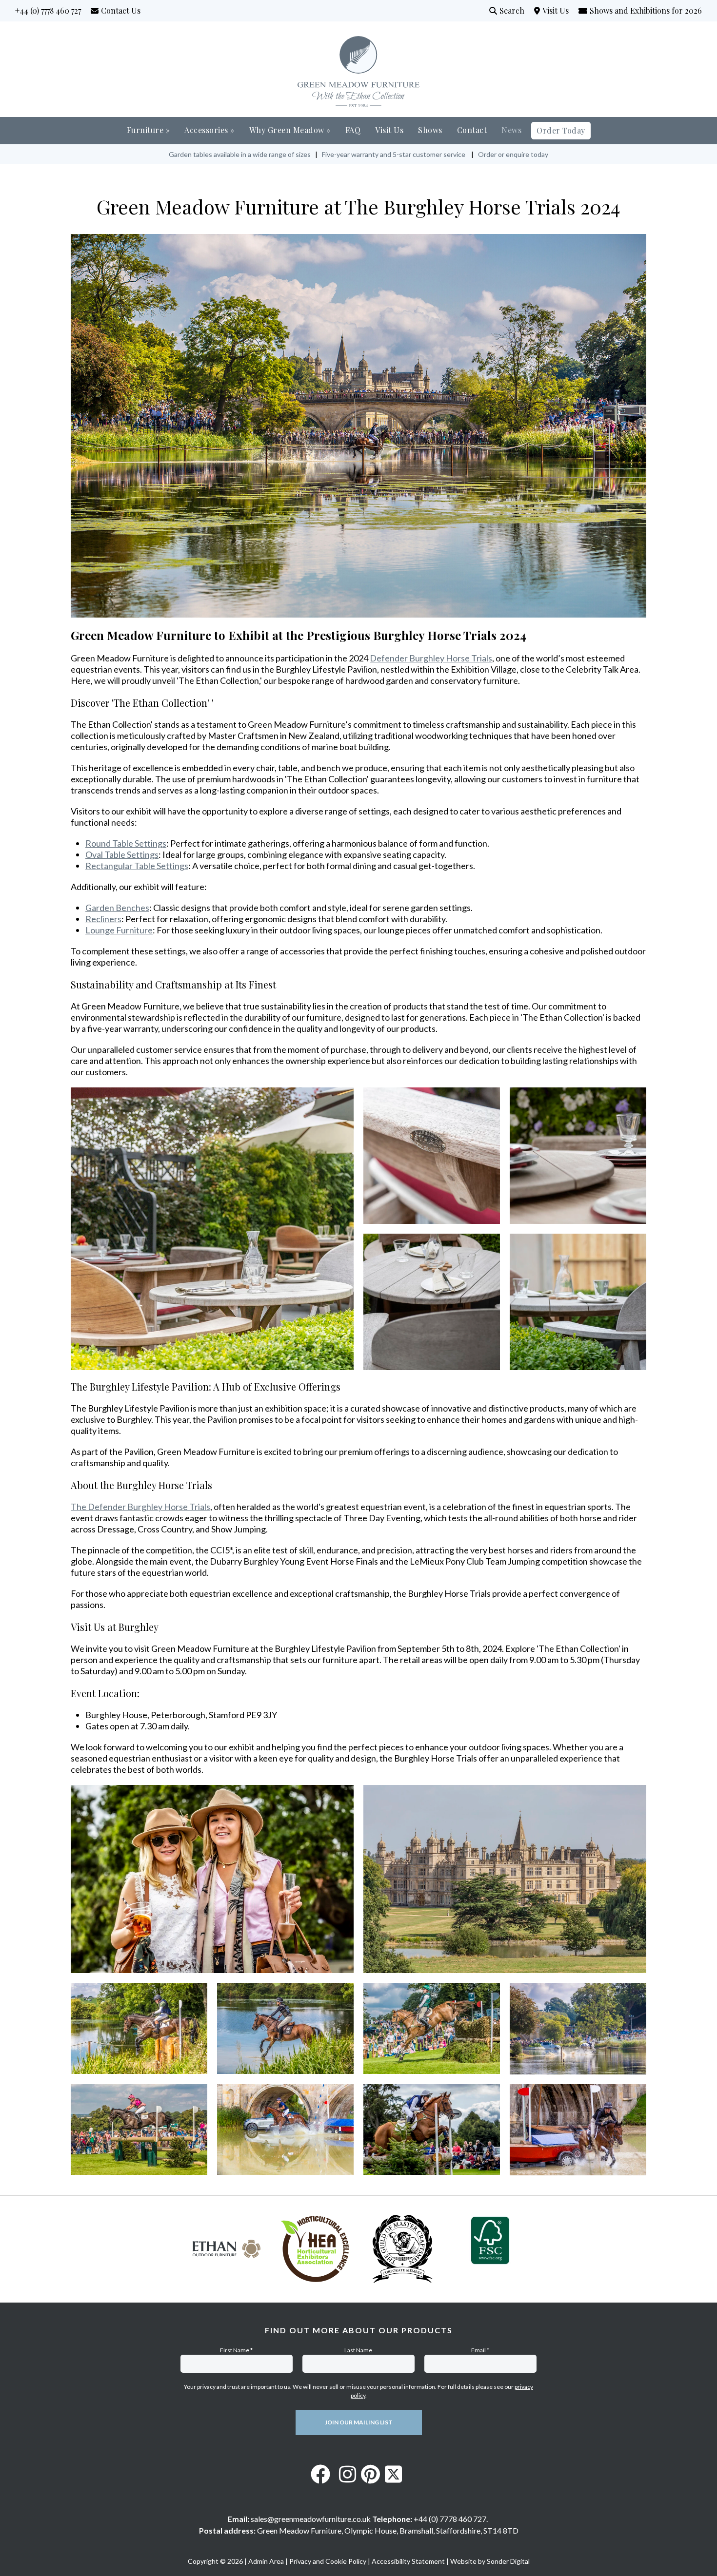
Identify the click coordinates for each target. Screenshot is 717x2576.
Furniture (149, 130)
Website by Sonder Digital (490, 2561)
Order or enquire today (513, 154)
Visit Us (559, 10)
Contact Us (121, 10)
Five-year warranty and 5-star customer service (394, 154)
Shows (430, 130)
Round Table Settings (126, 843)
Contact (472, 130)
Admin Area (266, 2561)
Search (512, 10)
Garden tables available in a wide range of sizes (240, 154)
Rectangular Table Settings (137, 866)
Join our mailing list (359, 2422)
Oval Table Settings (122, 854)
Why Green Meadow (290, 130)
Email (480, 2350)
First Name (236, 2350)
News (511, 130)
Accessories (209, 130)
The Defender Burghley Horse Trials (140, 1507)
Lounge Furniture (119, 930)
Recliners (103, 919)
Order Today (561, 130)
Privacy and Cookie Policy (328, 2561)
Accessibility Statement (408, 2561)
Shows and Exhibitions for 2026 (646, 10)
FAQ (353, 130)
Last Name (358, 2350)
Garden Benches (117, 908)
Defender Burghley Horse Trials (431, 658)
